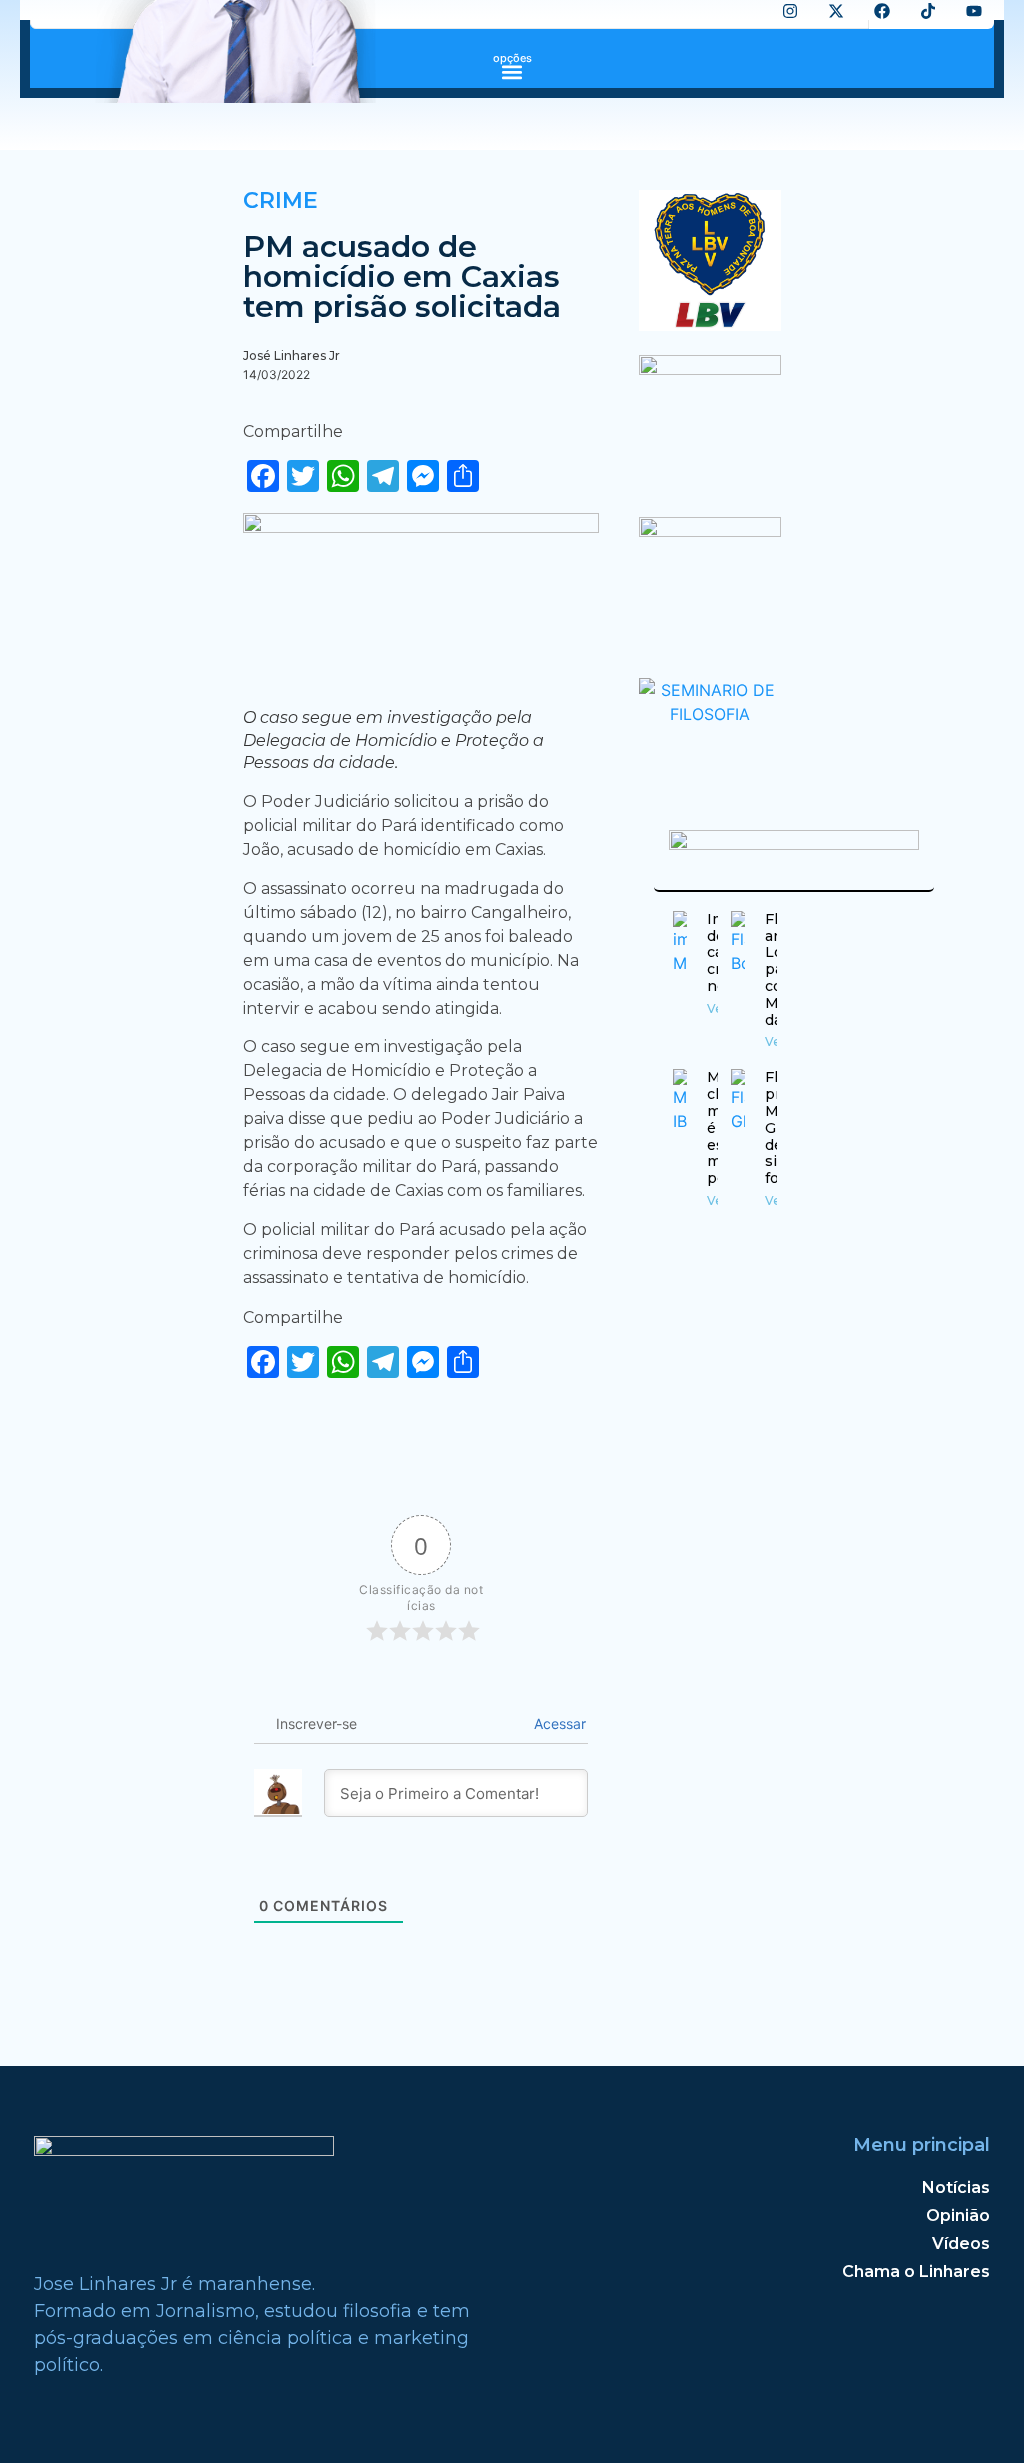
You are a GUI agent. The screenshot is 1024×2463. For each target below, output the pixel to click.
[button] (512, 71)
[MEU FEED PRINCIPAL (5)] (709, 531)
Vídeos (961, 2243)
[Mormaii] (709, 369)
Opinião (958, 2215)
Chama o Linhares (916, 2271)
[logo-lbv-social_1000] (709, 325)
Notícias (956, 2187)
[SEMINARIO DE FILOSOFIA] (709, 714)
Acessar (558, 1723)
